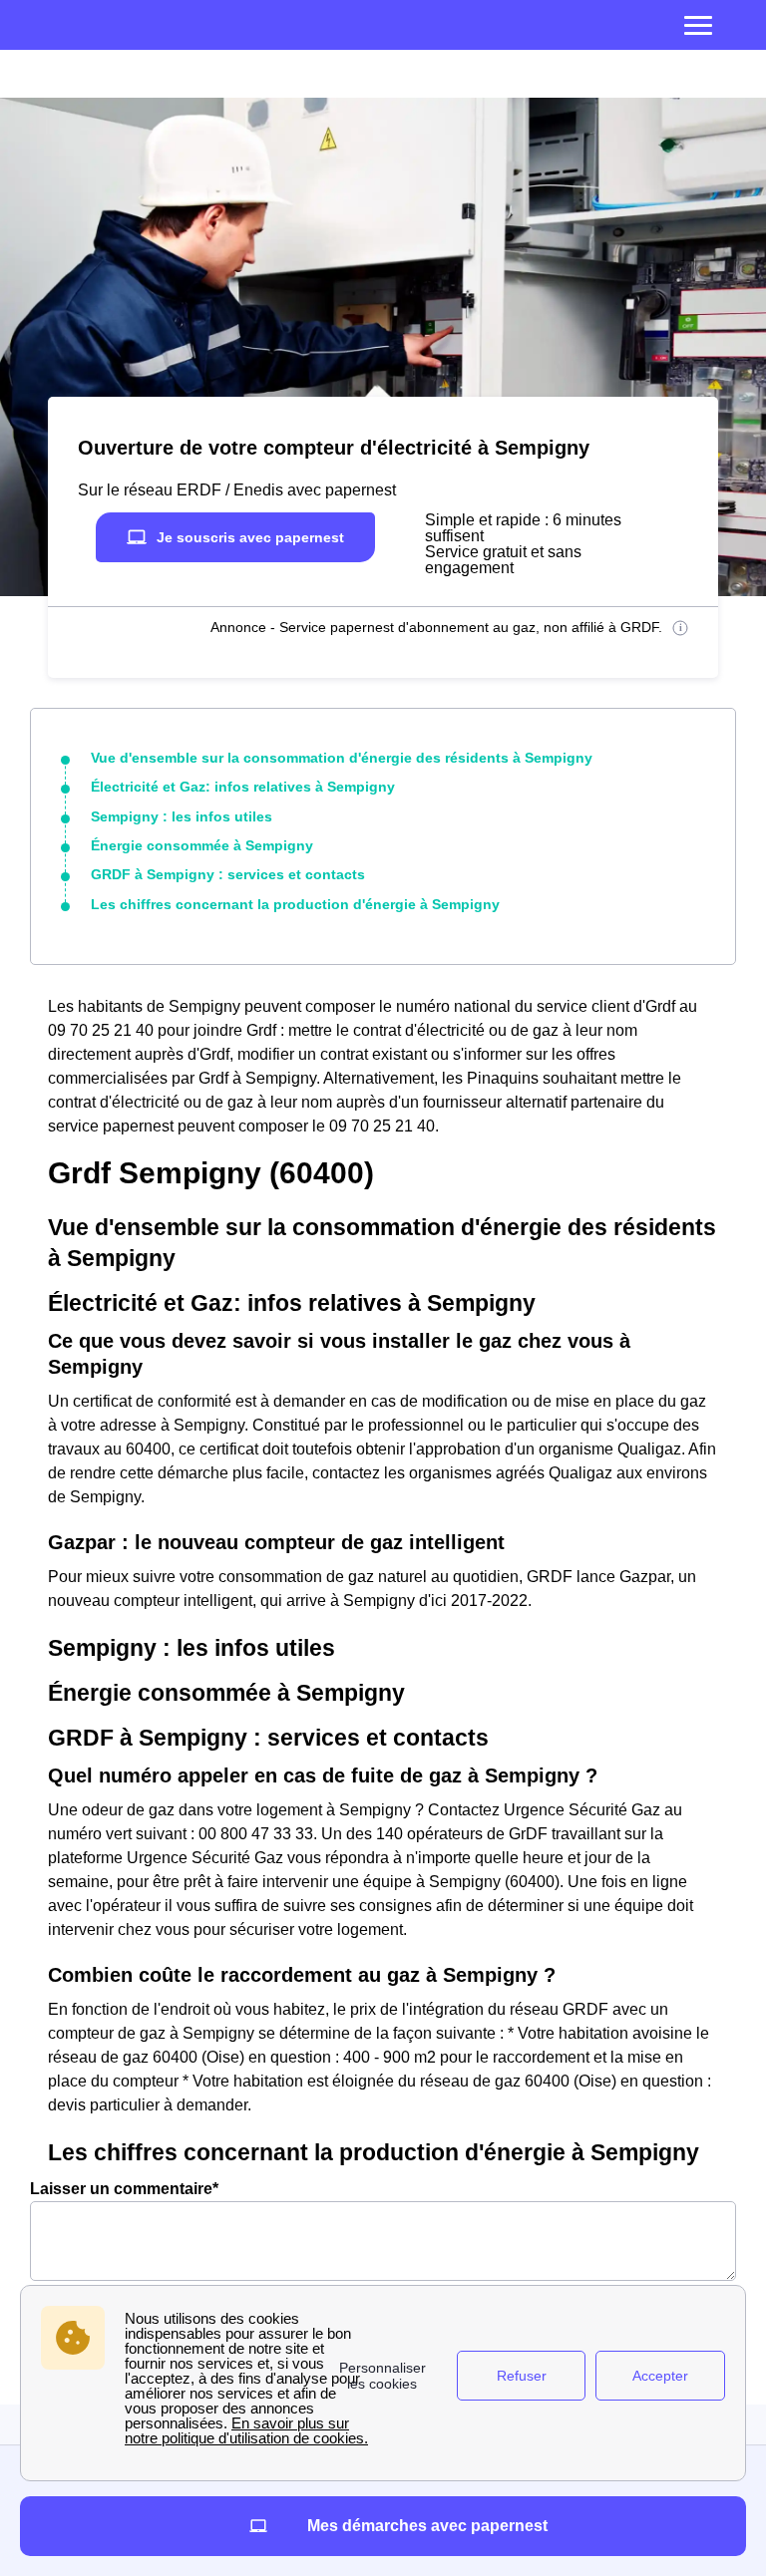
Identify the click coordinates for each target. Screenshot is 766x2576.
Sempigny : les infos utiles (182, 816)
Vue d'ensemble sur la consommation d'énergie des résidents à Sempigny (342, 758)
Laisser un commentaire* (124, 2189)
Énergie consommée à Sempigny (202, 845)
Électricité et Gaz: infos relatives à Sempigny (243, 787)
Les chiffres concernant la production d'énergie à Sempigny (295, 904)
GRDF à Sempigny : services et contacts (228, 874)
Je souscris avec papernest (250, 537)
